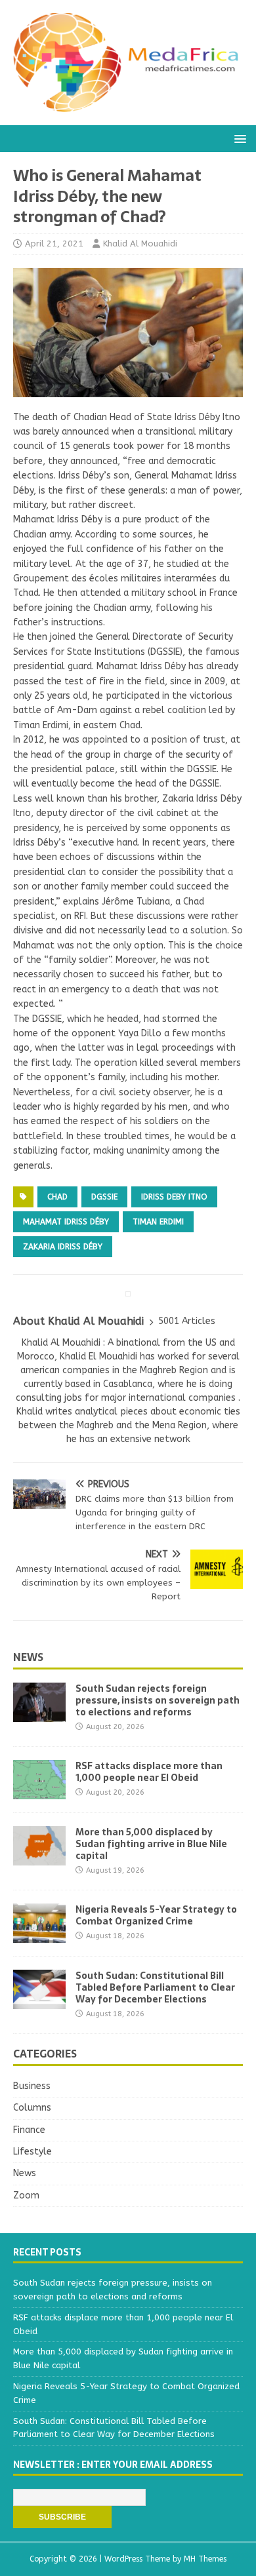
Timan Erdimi (158, 1222)
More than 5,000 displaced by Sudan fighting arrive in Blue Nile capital (151, 1844)
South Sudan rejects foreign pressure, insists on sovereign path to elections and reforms (158, 1700)
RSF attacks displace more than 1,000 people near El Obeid (149, 1772)
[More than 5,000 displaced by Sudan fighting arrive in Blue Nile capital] (39, 1857)
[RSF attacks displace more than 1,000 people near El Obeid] (39, 1791)
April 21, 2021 (54, 244)
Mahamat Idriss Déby (66, 1222)
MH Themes (205, 2559)
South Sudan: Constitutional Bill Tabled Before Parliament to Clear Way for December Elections (155, 1987)
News (28, 1657)
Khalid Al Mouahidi (140, 244)
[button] (238, 138)
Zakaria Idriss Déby (63, 1247)
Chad (57, 1197)
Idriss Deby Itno (174, 1197)
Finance (29, 2130)
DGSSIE (104, 1197)
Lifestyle (32, 2152)
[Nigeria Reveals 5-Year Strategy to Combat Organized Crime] (39, 1935)
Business (32, 2086)
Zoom (26, 2195)
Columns (32, 2108)
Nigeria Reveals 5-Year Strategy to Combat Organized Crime (156, 1915)
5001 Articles (187, 1321)
